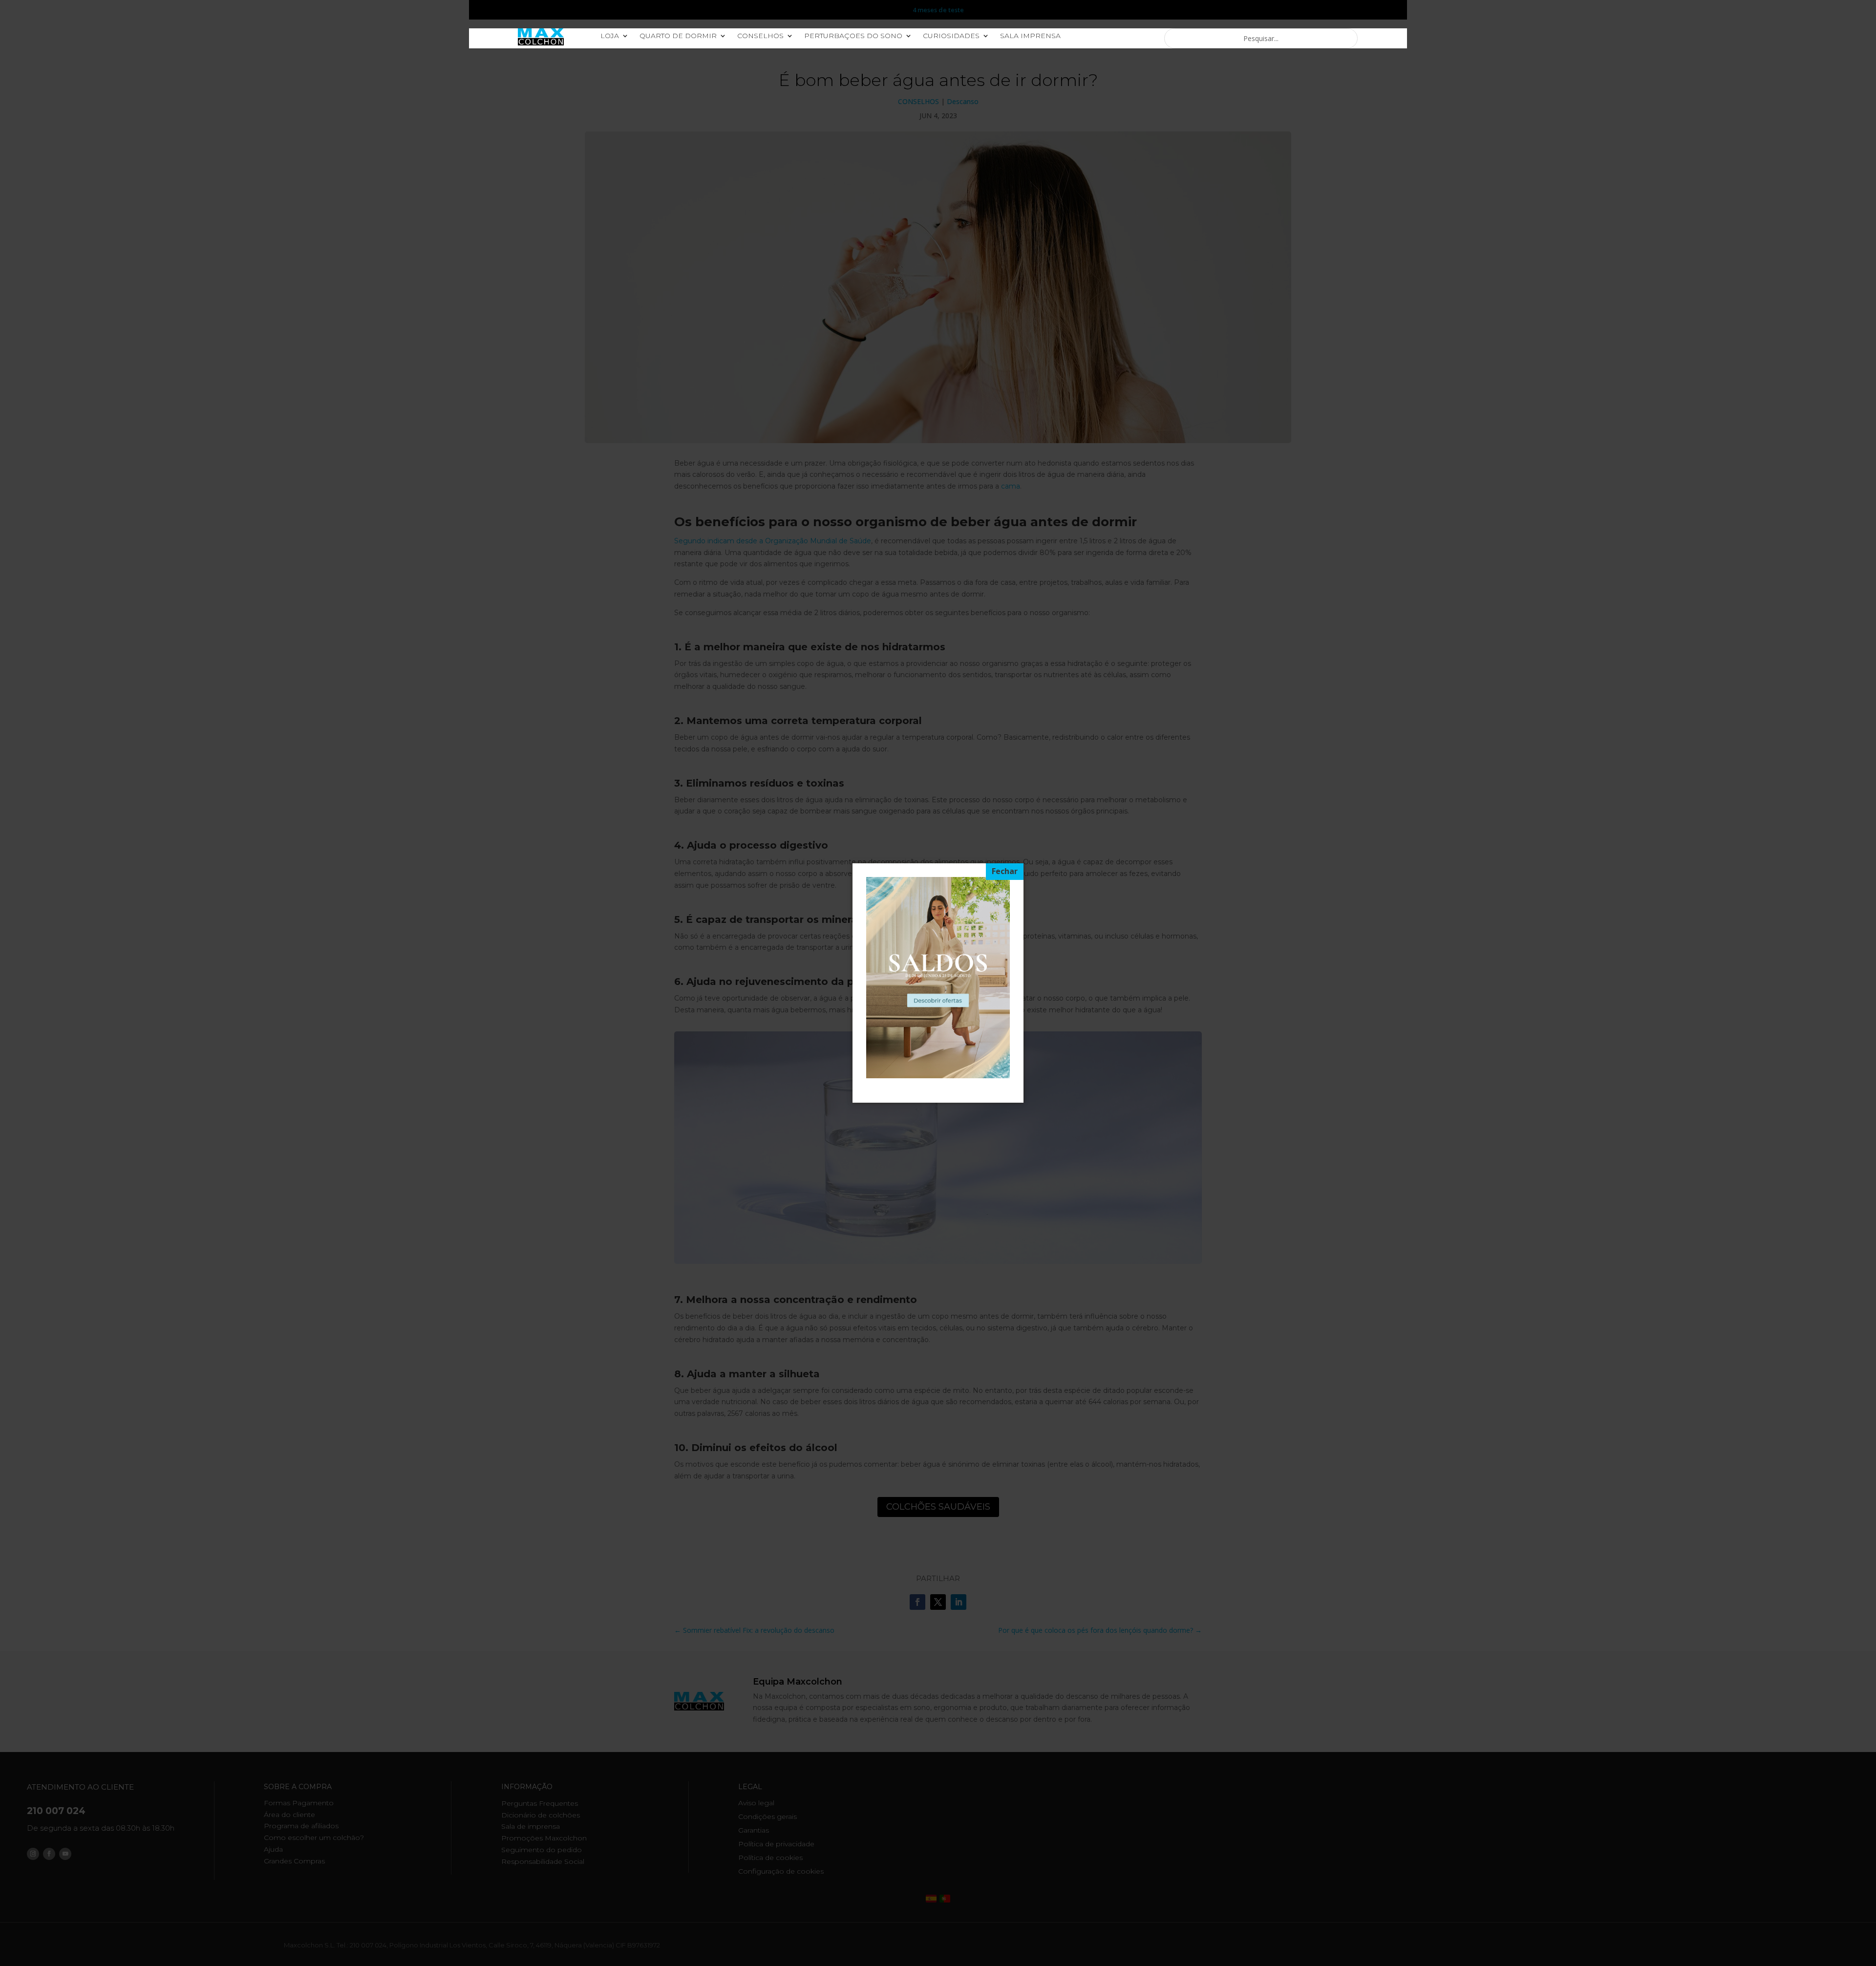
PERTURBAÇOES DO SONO (853, 36)
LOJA (610, 36)
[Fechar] (1005, 872)
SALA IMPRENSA (1030, 36)
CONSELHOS (760, 36)
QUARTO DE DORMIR (678, 36)
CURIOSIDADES (951, 36)
